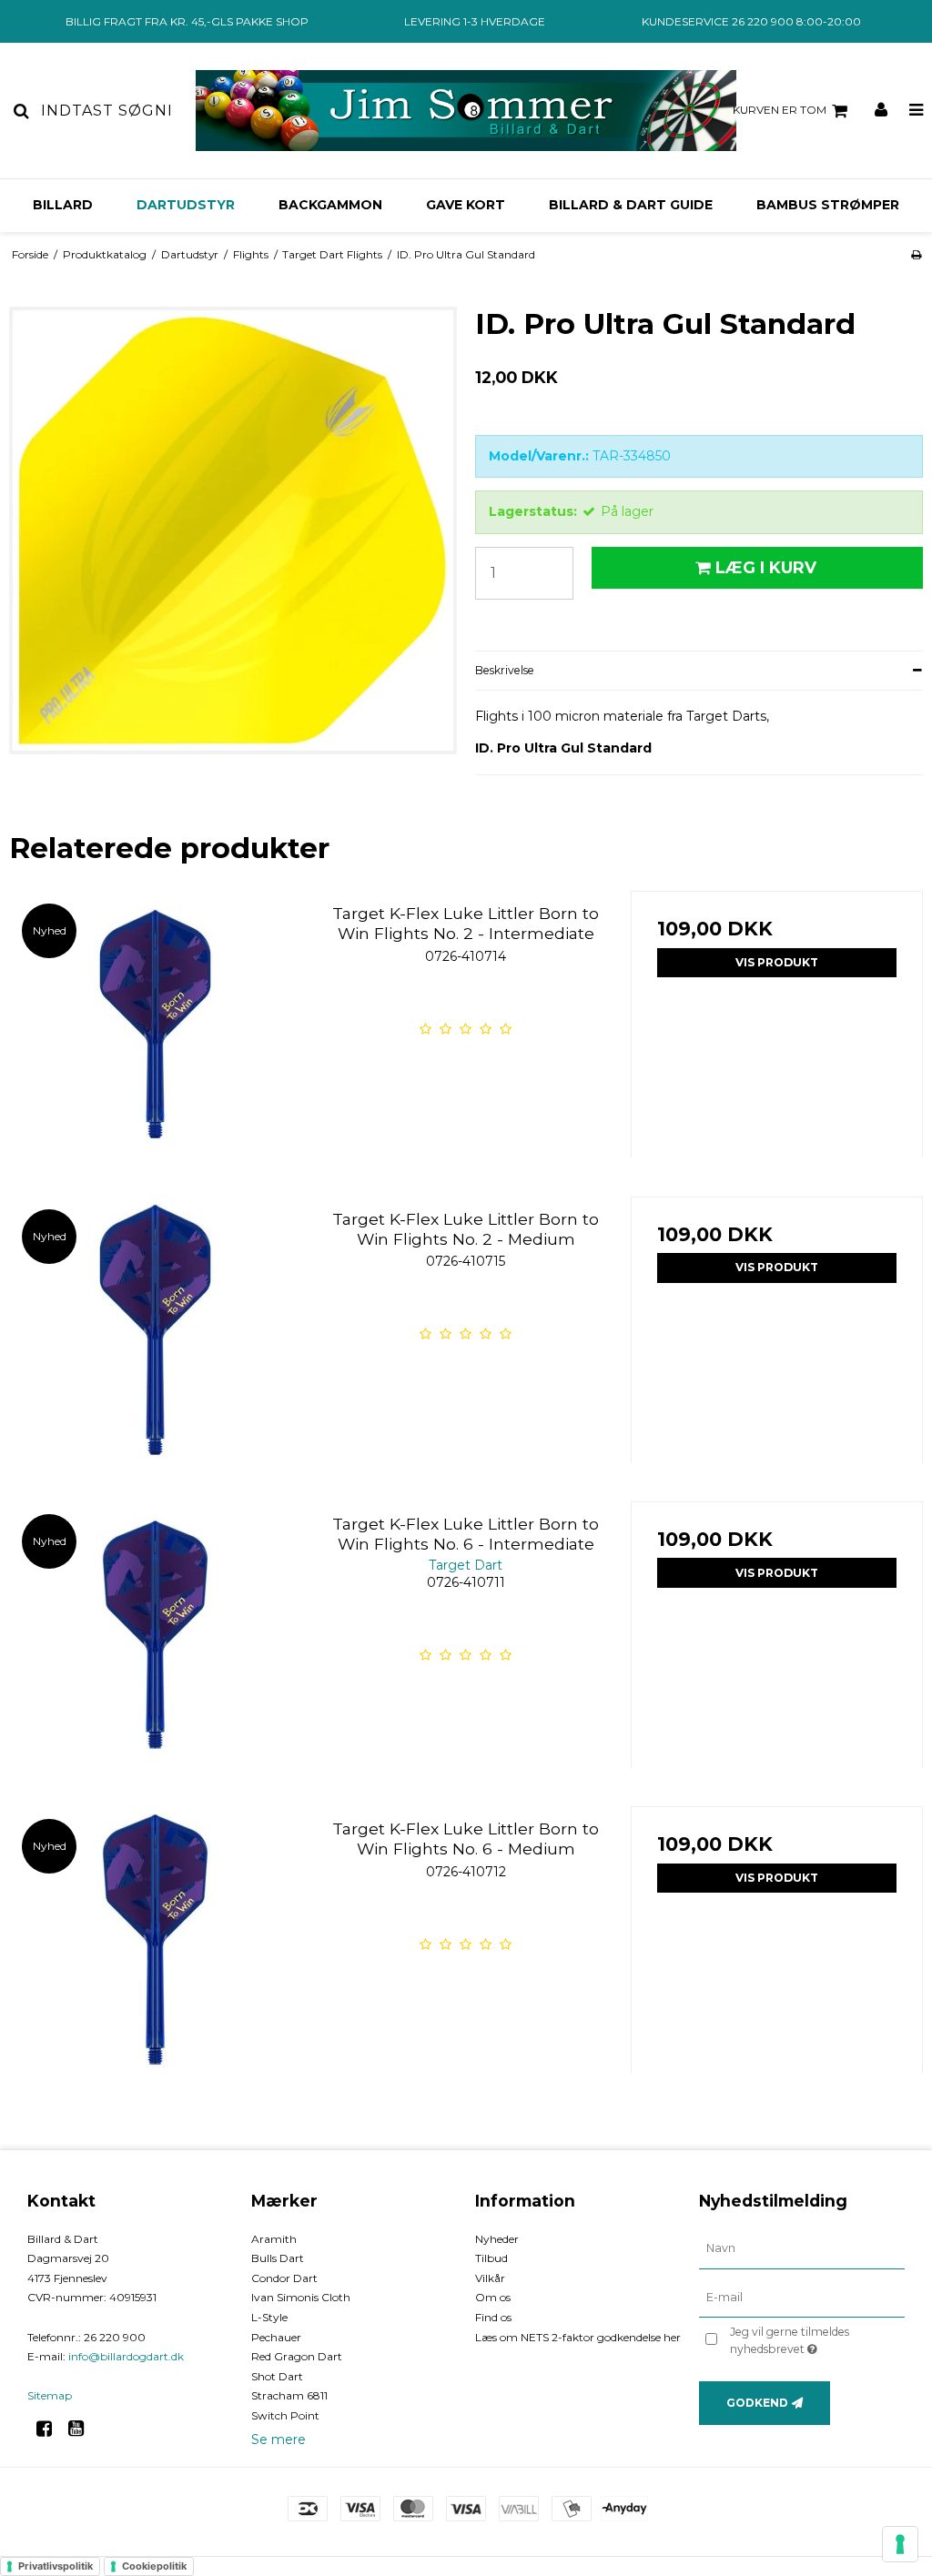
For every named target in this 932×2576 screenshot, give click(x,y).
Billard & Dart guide (631, 205)
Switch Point (285, 2415)
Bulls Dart (278, 2258)
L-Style (269, 2317)
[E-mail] (802, 2297)
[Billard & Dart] (466, 111)
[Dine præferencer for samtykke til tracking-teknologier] (900, 2544)
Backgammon (330, 205)
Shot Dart (277, 2376)
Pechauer (276, 2337)
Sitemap (50, 2395)
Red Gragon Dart (297, 2356)
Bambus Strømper (828, 205)
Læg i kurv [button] (766, 567)
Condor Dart (284, 2278)
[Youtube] (82, 2429)
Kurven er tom (780, 110)
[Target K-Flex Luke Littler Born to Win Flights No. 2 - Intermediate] (155, 1037)
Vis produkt (777, 962)
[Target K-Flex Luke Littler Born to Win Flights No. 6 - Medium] (155, 1952)
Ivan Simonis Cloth (301, 2297)
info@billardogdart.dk (126, 2356)
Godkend (757, 2403)
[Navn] (802, 2248)
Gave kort (466, 205)
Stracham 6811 (289, 2395)
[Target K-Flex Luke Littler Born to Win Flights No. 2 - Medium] (155, 1343)
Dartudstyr (186, 205)
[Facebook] (51, 2429)
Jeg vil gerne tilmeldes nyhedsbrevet (816, 2339)
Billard (63, 205)
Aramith (274, 2239)
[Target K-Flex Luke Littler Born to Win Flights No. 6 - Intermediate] (155, 1647)
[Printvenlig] (916, 254)
